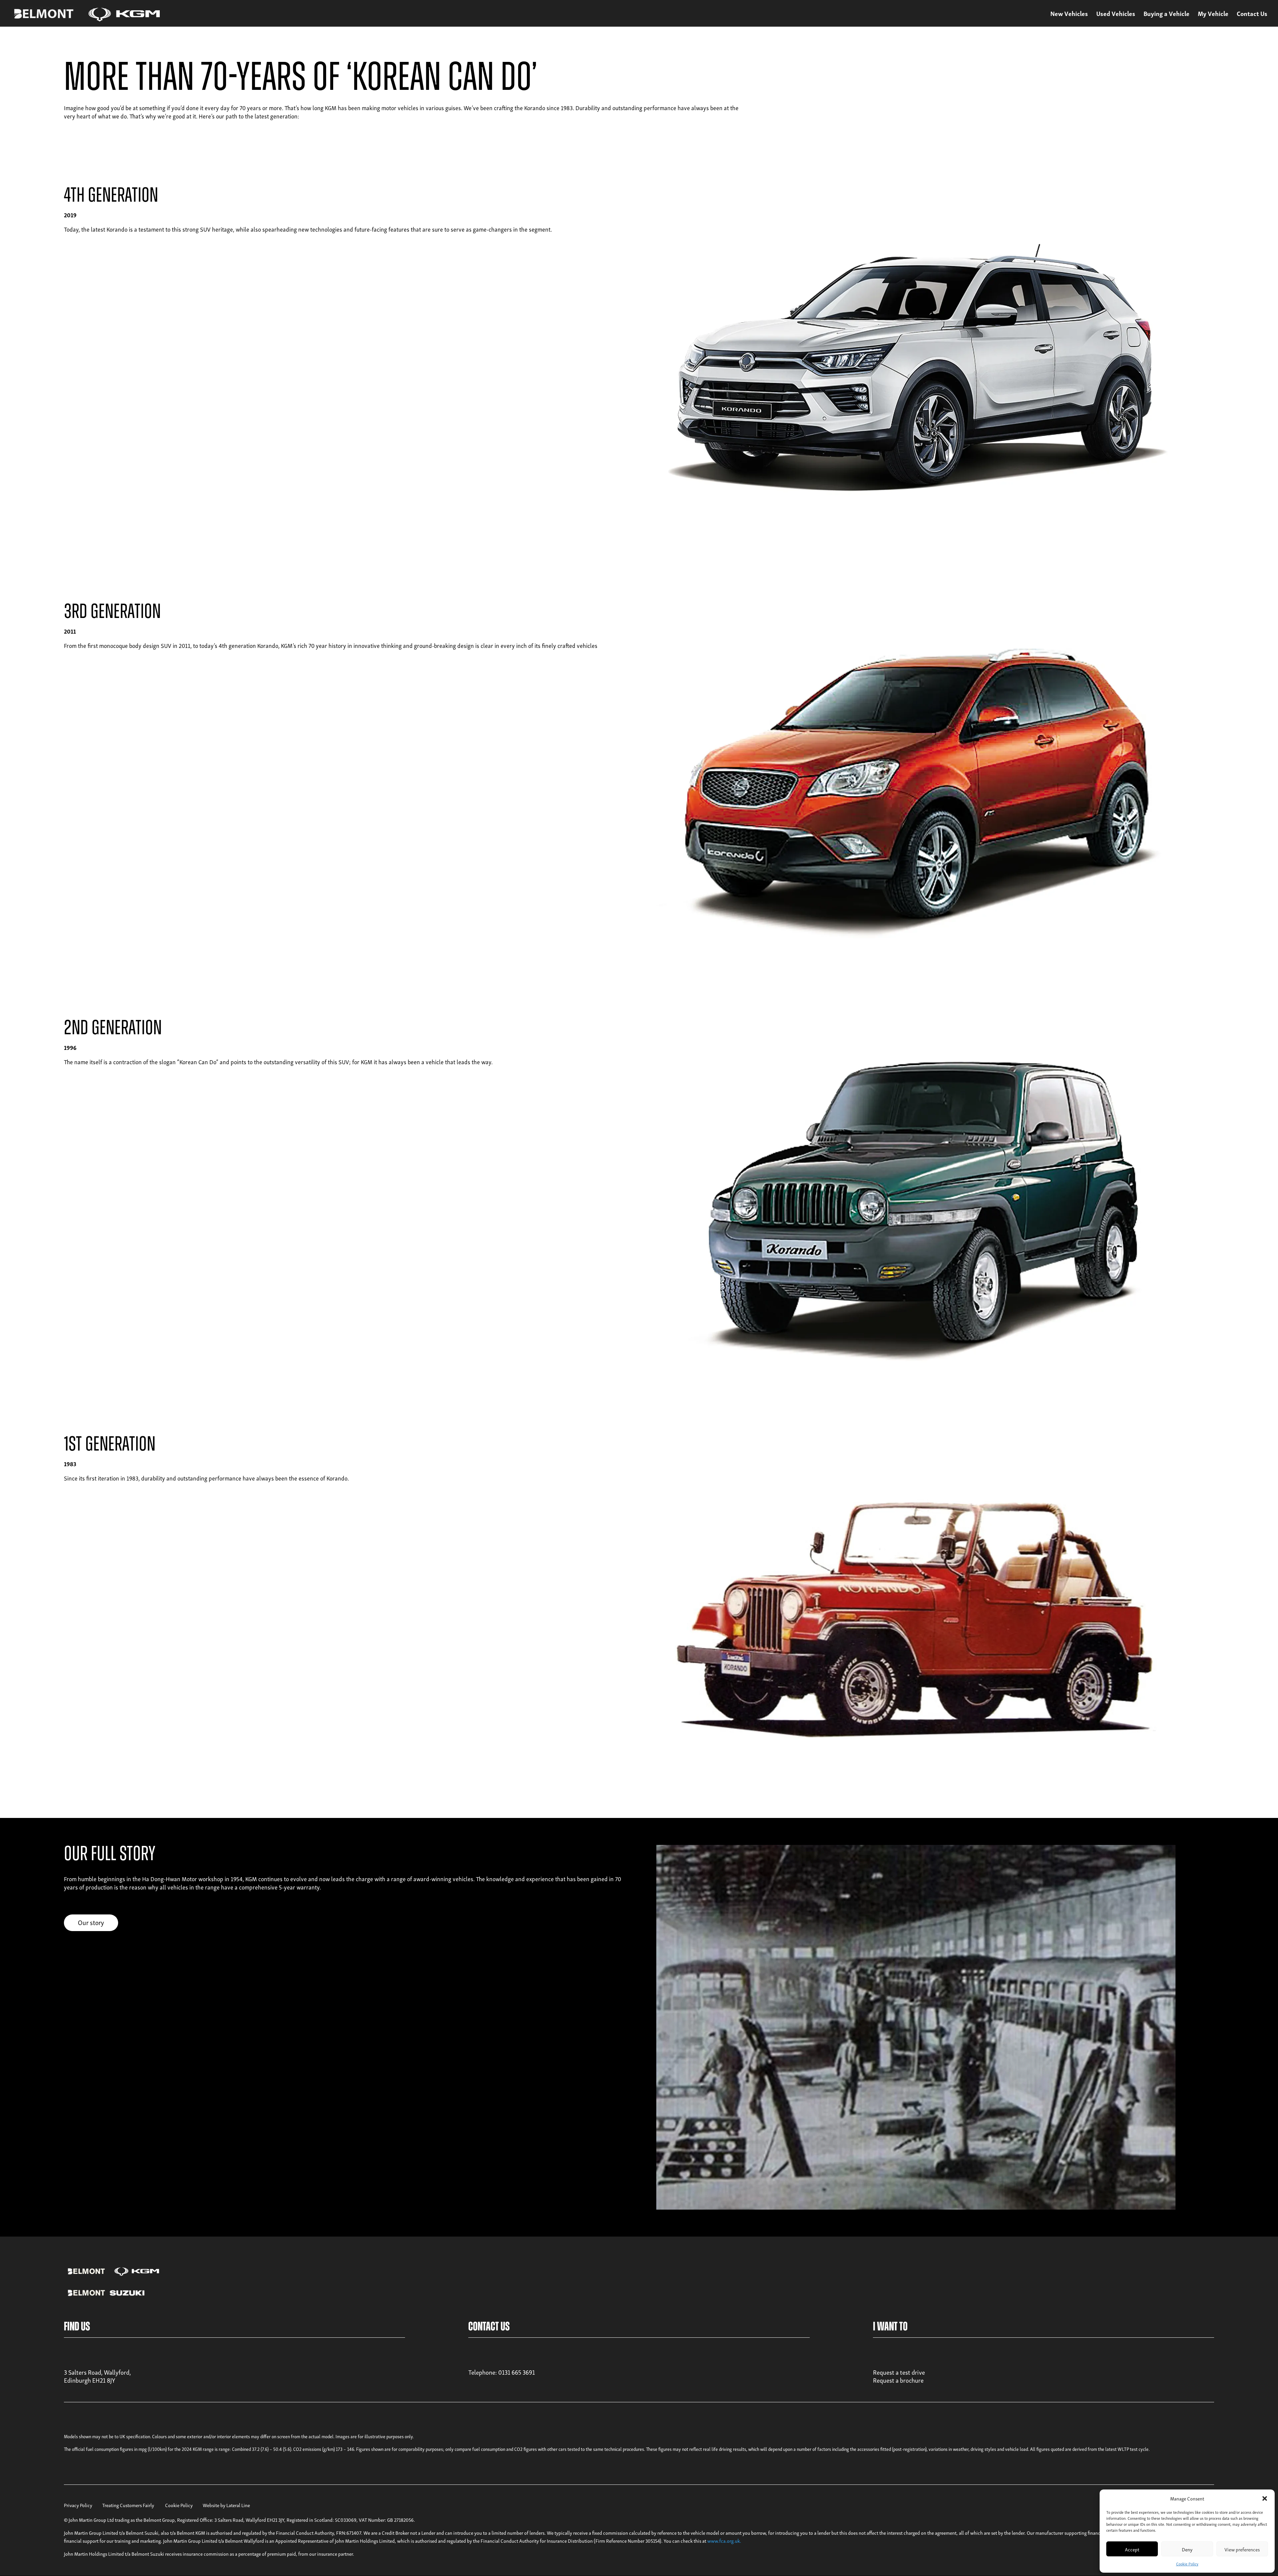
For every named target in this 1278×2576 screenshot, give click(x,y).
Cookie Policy (1187, 2564)
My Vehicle (1213, 15)
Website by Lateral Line (226, 2505)
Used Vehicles (1116, 15)
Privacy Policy (78, 2505)
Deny (1187, 2549)
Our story (91, 1922)
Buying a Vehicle (1167, 15)
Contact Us (1252, 15)
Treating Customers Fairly (128, 2505)
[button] (1265, 2498)
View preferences (1242, 2549)
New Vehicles (1069, 15)
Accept (1132, 2549)
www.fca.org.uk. (724, 2540)
